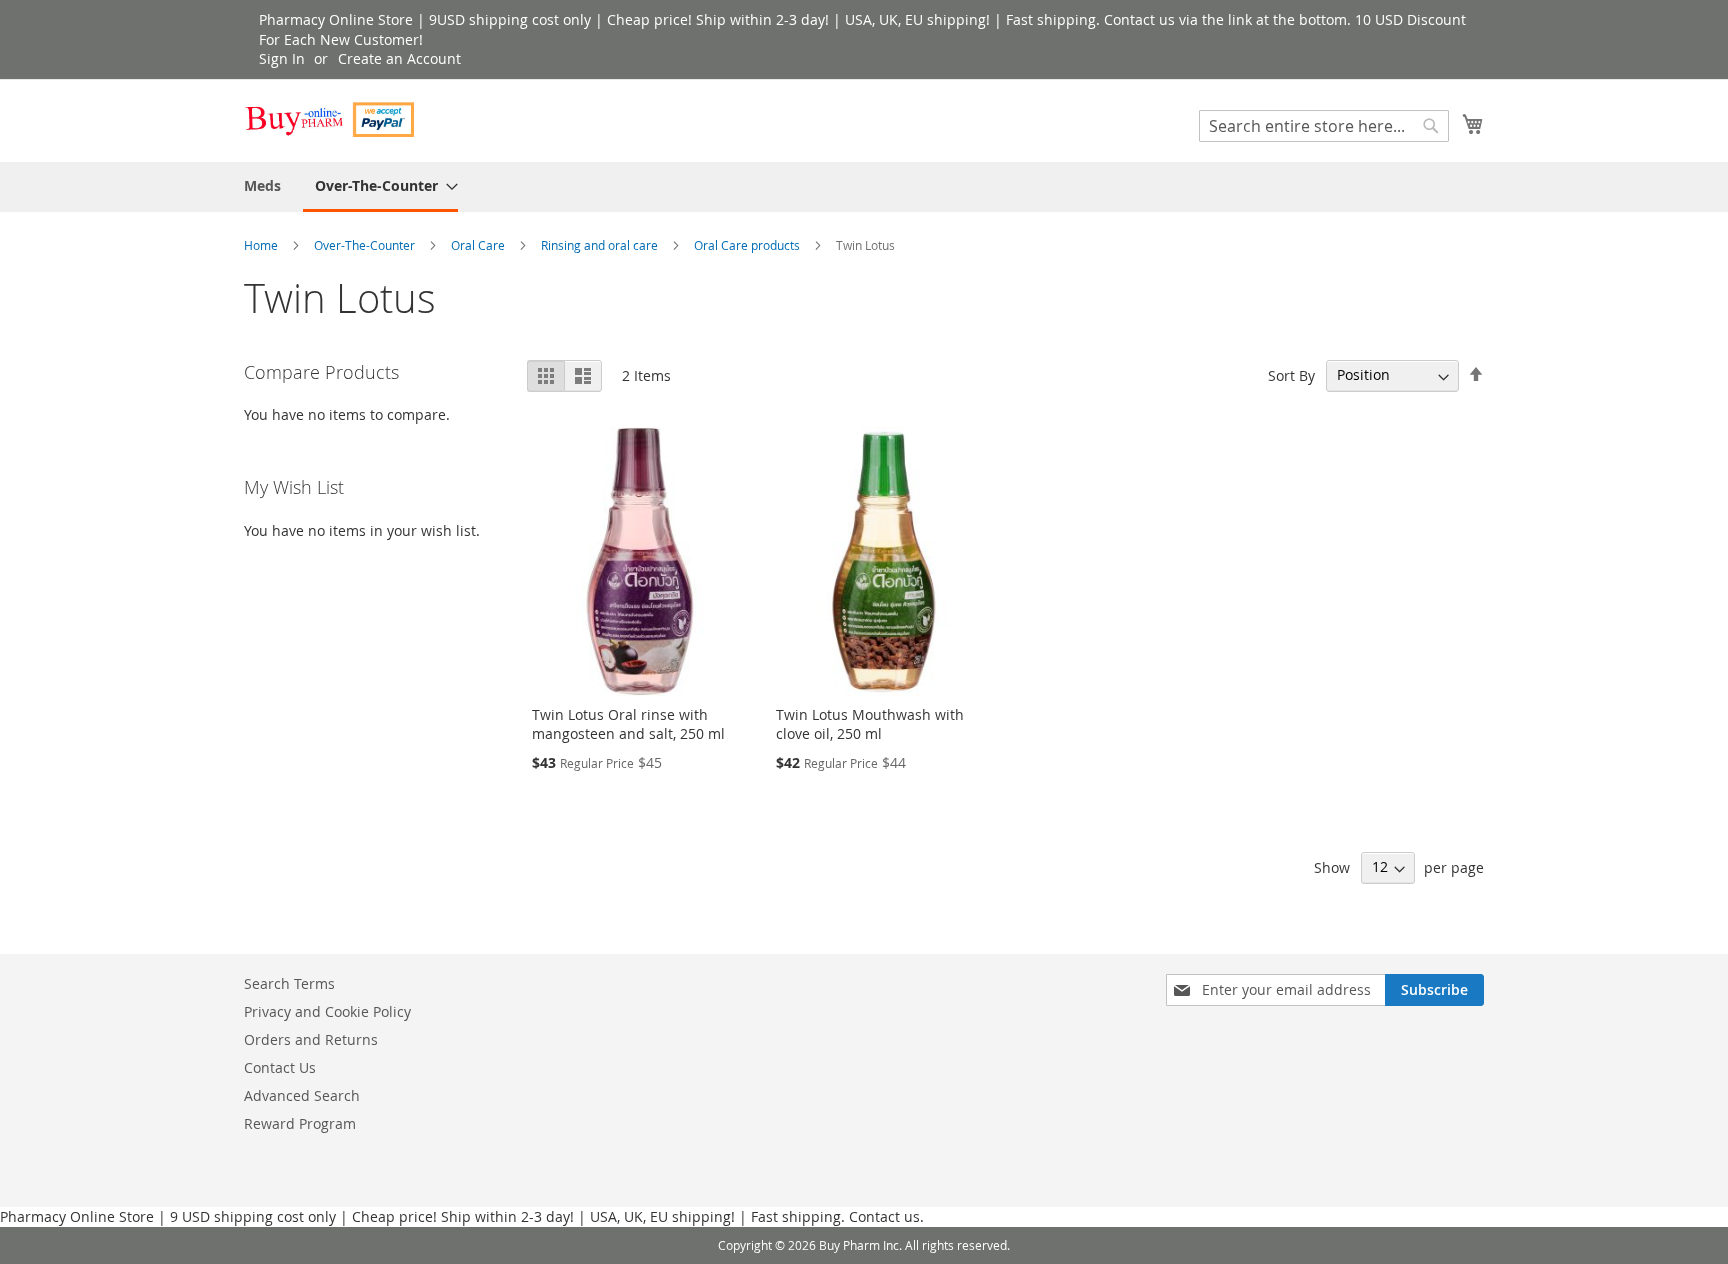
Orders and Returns (311, 1039)
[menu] (864, 187)
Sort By (1291, 374)
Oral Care (479, 245)
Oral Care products (748, 245)
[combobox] (1324, 126)
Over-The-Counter (366, 245)
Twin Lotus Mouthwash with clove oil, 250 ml (870, 724)
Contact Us (280, 1067)
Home (262, 245)
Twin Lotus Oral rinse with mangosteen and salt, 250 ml (628, 724)
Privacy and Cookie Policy (327, 1011)
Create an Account (399, 58)
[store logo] (329, 119)
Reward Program (300, 1123)
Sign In (282, 58)
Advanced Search (302, 1095)
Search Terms (289, 983)
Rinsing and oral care (601, 245)
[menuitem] (262, 185)
